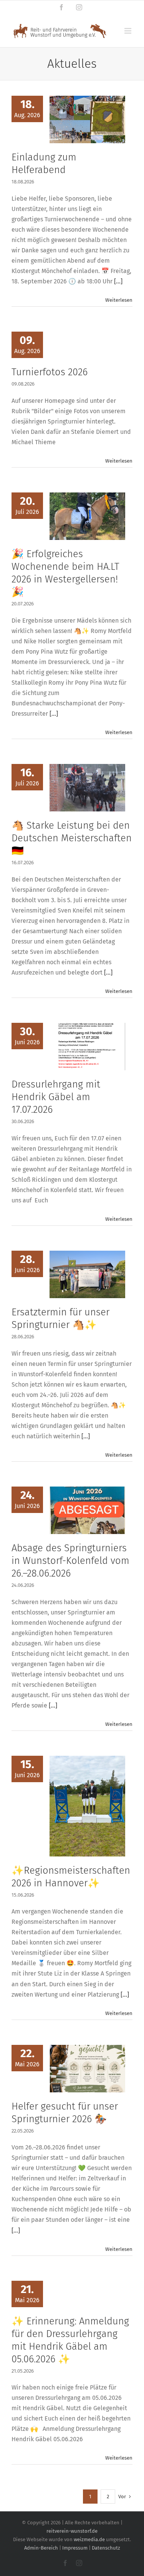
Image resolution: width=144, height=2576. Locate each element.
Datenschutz (106, 2548)
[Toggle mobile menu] (128, 31)
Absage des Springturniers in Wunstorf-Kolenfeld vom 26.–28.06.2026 (70, 1561)
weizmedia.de (89, 2539)
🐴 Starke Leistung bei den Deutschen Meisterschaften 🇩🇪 (72, 838)
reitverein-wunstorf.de (72, 2531)
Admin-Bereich (41, 2548)
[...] (118, 281)
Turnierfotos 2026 (50, 372)
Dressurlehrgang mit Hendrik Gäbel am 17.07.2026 (56, 1097)
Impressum (75, 2548)
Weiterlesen (119, 300)
